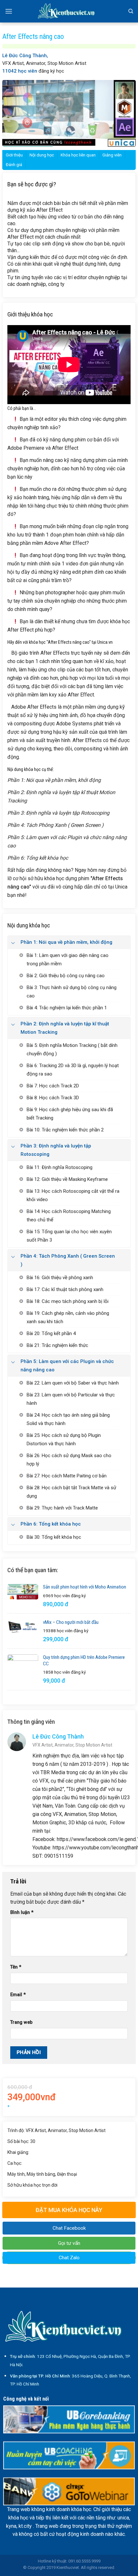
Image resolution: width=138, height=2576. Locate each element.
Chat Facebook (69, 2228)
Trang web (21, 2022)
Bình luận (22, 1912)
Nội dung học (42, 155)
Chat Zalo (69, 2258)
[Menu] (9, 11)
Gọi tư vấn (69, 2243)
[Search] (131, 11)
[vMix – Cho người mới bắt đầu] (23, 1627)
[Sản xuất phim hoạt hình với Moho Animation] (23, 1592)
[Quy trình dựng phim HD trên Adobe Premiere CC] (23, 1670)
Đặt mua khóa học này (69, 2210)
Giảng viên (112, 155)
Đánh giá (14, 165)
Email (18, 1995)
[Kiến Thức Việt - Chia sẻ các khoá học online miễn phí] (69, 11)
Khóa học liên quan (78, 155)
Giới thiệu (14, 155)
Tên (16, 1967)
